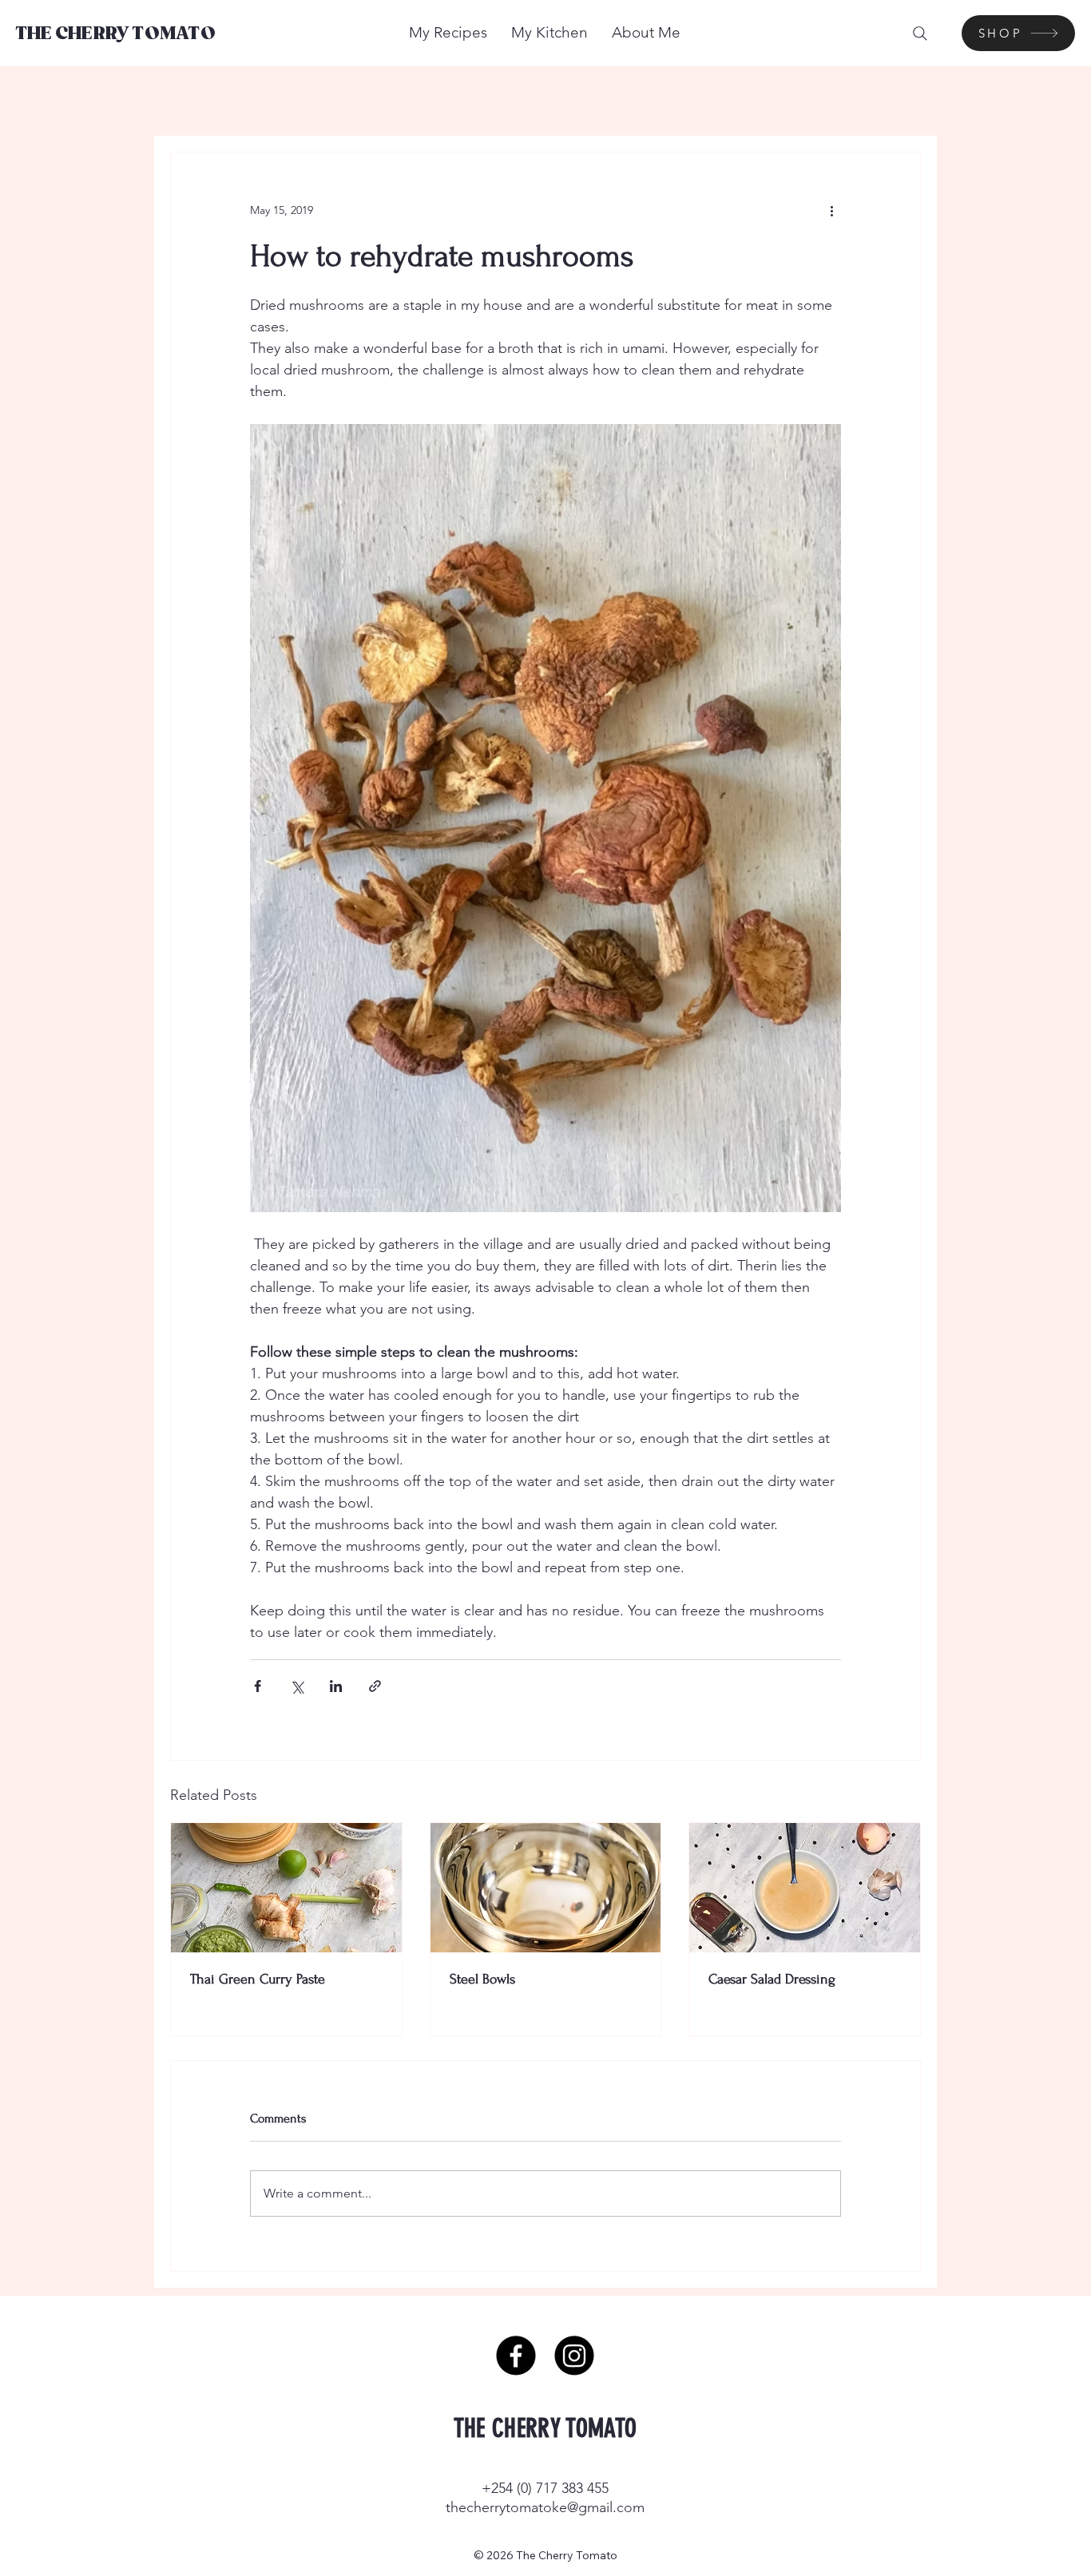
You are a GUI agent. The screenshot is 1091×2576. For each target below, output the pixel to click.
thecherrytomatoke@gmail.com (545, 2507)
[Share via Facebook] (258, 1686)
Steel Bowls (482, 1979)
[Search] (920, 34)
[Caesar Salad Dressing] (805, 1888)
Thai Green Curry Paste (258, 1979)
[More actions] (831, 210)
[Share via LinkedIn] (336, 1686)
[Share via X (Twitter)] (297, 1686)
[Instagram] (574, 2356)
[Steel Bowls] (546, 1888)
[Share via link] (375, 1686)
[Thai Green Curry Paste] (286, 1888)
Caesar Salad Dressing (772, 1979)
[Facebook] (516, 2356)
